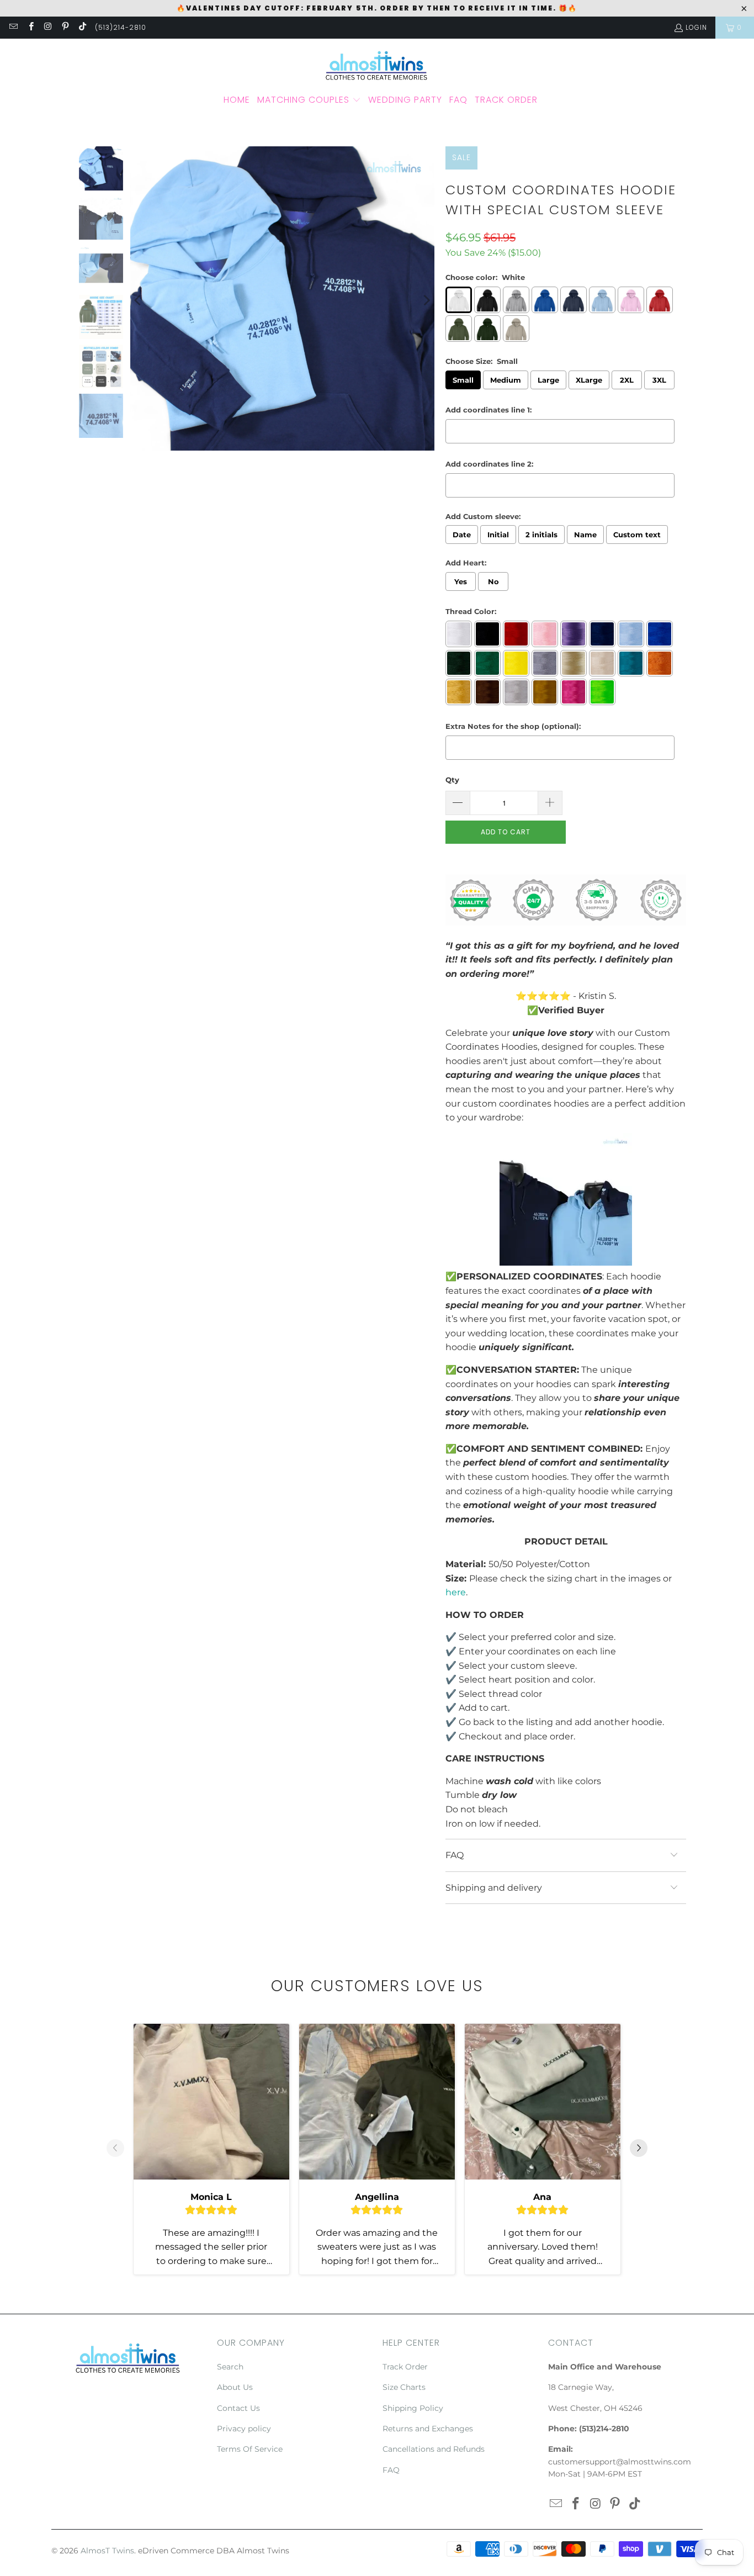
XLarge (589, 380)
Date (462, 535)
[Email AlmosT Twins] (13, 27)
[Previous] (139, 301)
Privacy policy (244, 2429)
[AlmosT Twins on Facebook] (30, 27)
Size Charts (404, 2387)
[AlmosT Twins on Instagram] (48, 27)
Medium (506, 380)
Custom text (637, 535)
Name (585, 535)
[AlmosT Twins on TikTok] (82, 27)
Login (696, 27)
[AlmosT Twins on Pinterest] (65, 27)
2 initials (541, 535)
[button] (309, 100)
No (493, 581)
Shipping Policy (413, 2408)
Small (463, 380)
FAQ (391, 2470)
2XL (627, 380)
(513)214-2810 (121, 27)
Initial (498, 535)
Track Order (405, 2367)
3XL (659, 380)
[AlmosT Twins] (377, 73)
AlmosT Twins (107, 2551)
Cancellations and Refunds (434, 2449)
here (456, 1592)
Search (230, 2367)
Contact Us (238, 2408)
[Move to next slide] (639, 2149)
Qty (452, 780)
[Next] (426, 301)
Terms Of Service (250, 2449)
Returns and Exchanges (428, 2429)
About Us (235, 2387)
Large (548, 380)
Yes (461, 581)
